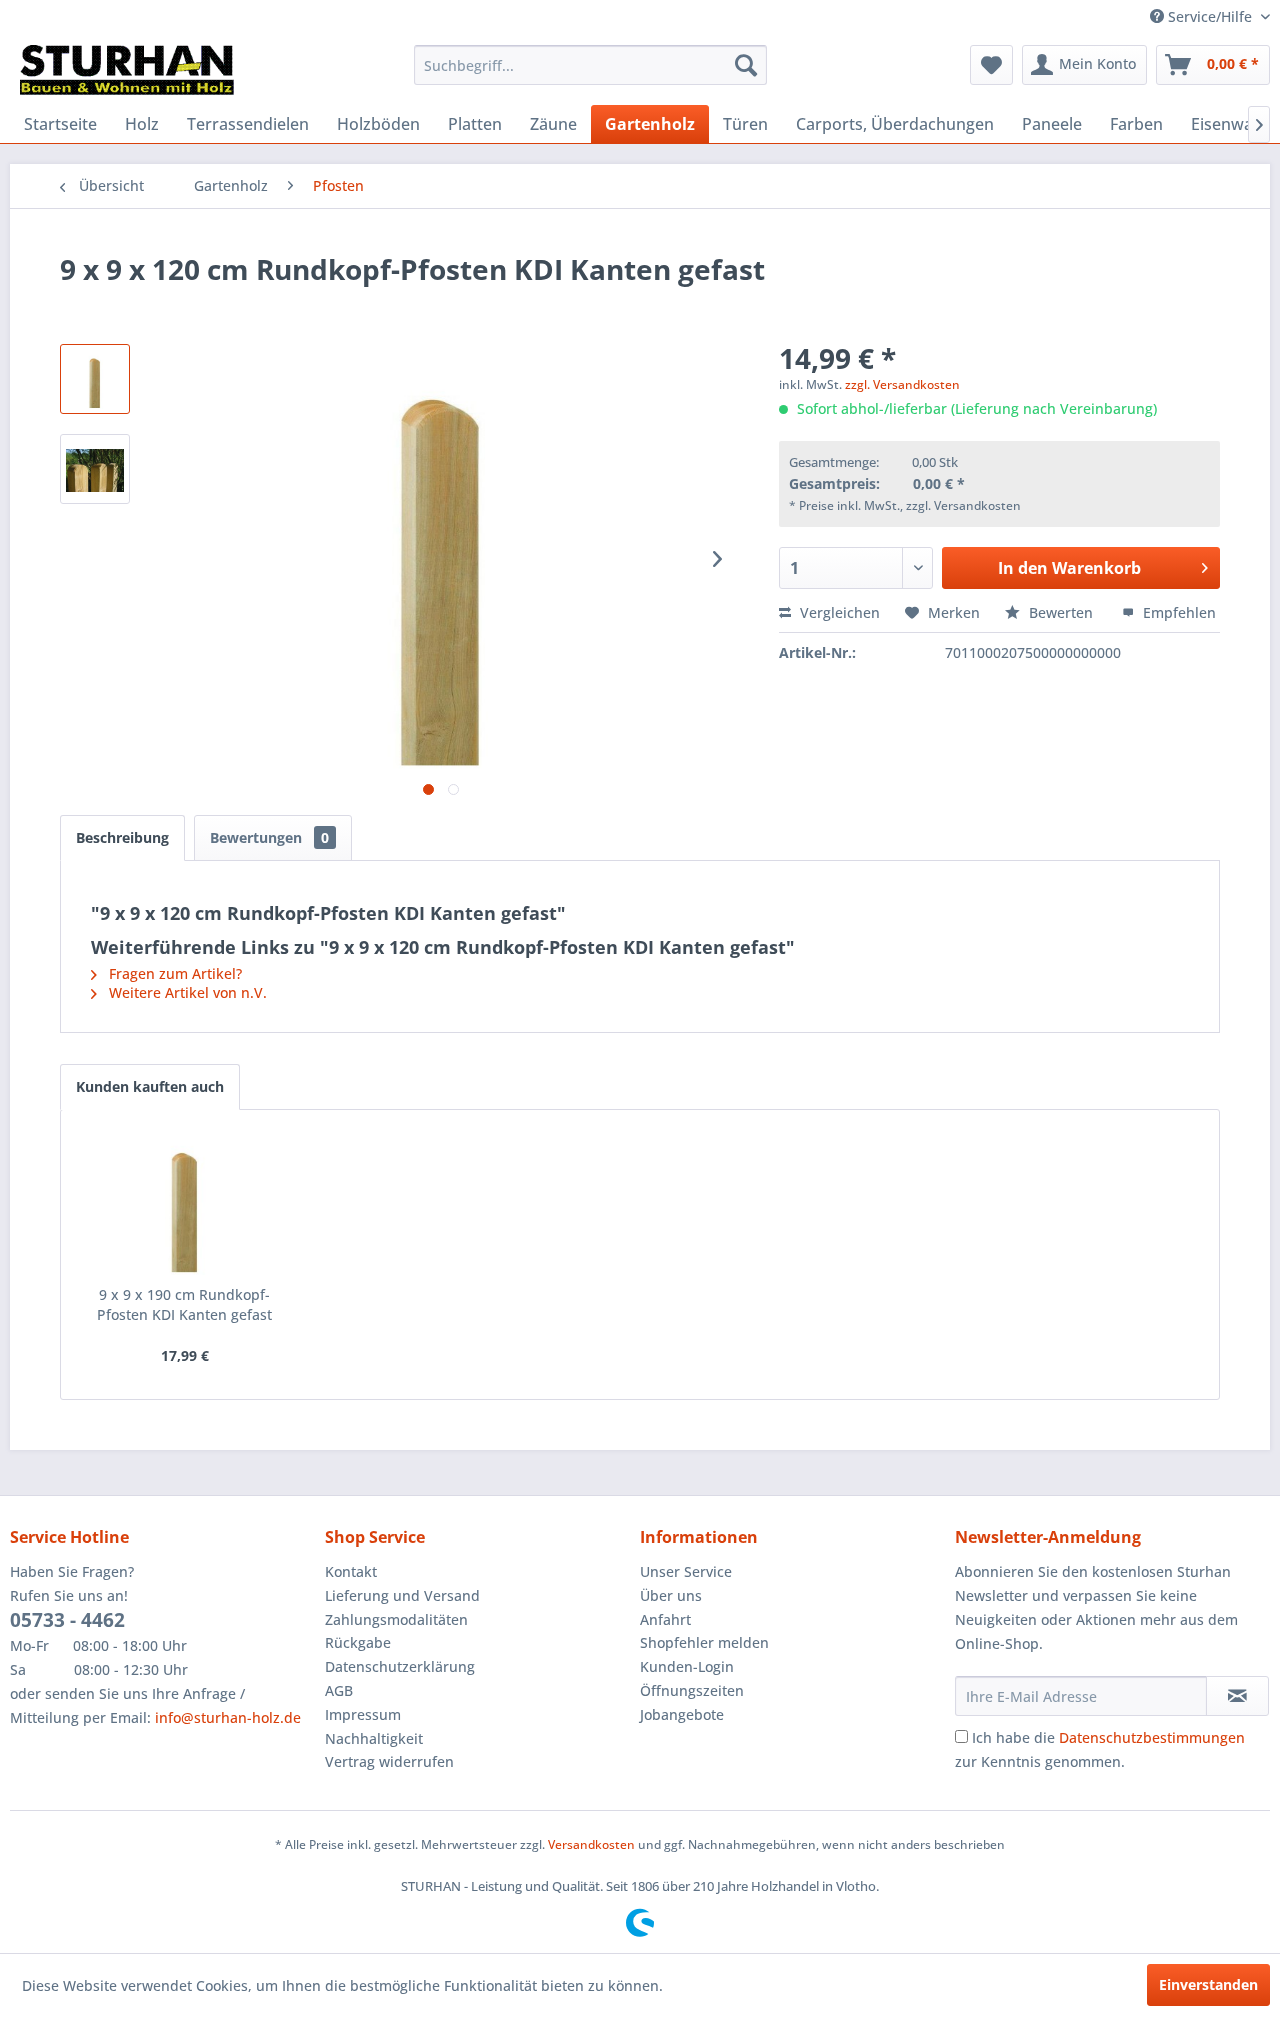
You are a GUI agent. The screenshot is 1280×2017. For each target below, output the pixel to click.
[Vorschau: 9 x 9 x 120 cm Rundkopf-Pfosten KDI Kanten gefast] (95, 379)
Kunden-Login (687, 1666)
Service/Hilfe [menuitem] (1210, 16)
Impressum (363, 1714)
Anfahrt (665, 1619)
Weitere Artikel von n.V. (186, 992)
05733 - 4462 (67, 1620)
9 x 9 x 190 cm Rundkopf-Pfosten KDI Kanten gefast (184, 1304)
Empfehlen (1177, 612)
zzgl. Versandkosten (902, 384)
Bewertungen (269, 837)
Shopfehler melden (704, 1642)
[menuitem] (590, 65)
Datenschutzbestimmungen (1152, 1737)
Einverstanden (1208, 1984)
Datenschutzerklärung (400, 1666)
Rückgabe (358, 1642)
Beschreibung (122, 837)
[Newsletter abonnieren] (1237, 1696)
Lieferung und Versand (402, 1595)
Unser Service (686, 1571)
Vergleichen (838, 612)
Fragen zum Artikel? (173, 973)
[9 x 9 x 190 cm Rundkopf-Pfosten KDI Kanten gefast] (185, 1205)
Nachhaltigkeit (374, 1738)
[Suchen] (746, 65)
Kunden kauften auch (150, 1086)
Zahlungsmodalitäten (396, 1619)
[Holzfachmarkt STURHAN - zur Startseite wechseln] (127, 70)
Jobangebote (682, 1714)
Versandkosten (591, 1844)
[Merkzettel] (991, 65)
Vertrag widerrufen (389, 1761)
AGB (339, 1690)
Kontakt (351, 1571)
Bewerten (1061, 612)
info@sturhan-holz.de (228, 1717)
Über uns (671, 1595)
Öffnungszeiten (692, 1690)
